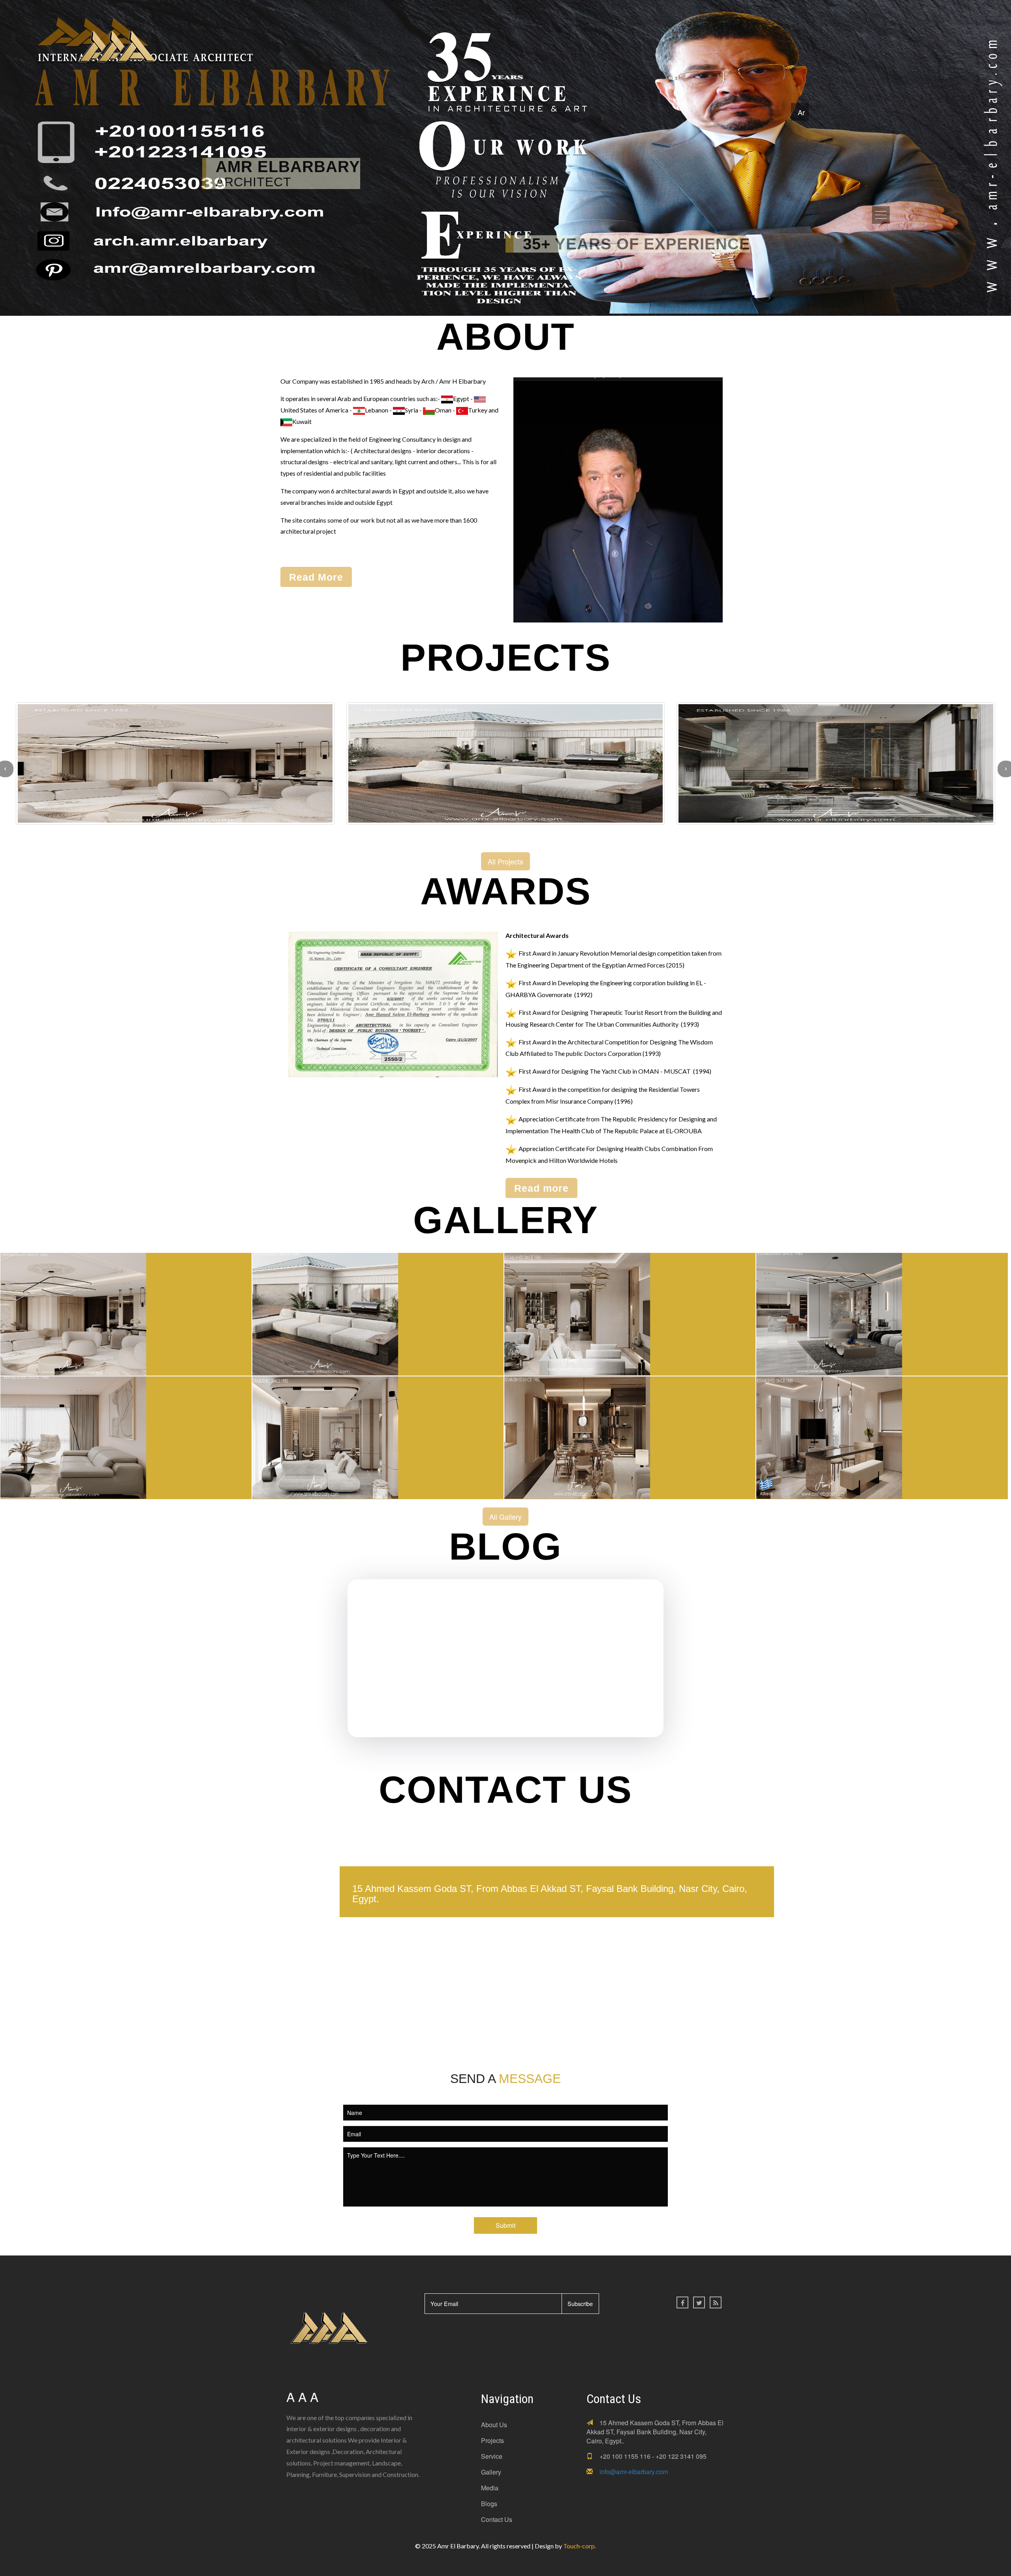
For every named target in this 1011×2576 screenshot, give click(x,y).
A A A (302, 2396)
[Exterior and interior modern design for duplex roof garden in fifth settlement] (378, 1312)
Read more (541, 1188)
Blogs (489, 2504)
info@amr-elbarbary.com (634, 2472)
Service (492, 2456)
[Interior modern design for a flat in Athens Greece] (882, 1435)
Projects (492, 2440)
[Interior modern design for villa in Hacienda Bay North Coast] (378, 1435)
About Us (494, 2425)
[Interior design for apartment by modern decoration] (630, 1312)
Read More (316, 577)
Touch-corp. (580, 2546)
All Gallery (505, 1517)
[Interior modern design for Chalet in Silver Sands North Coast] (126, 1435)
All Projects (505, 861)
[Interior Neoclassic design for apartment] (126, 1312)
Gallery (491, 2472)
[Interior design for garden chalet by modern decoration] (882, 1312)
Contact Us (497, 2519)
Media (490, 2488)
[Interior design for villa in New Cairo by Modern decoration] (630, 1435)
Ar (801, 112)
